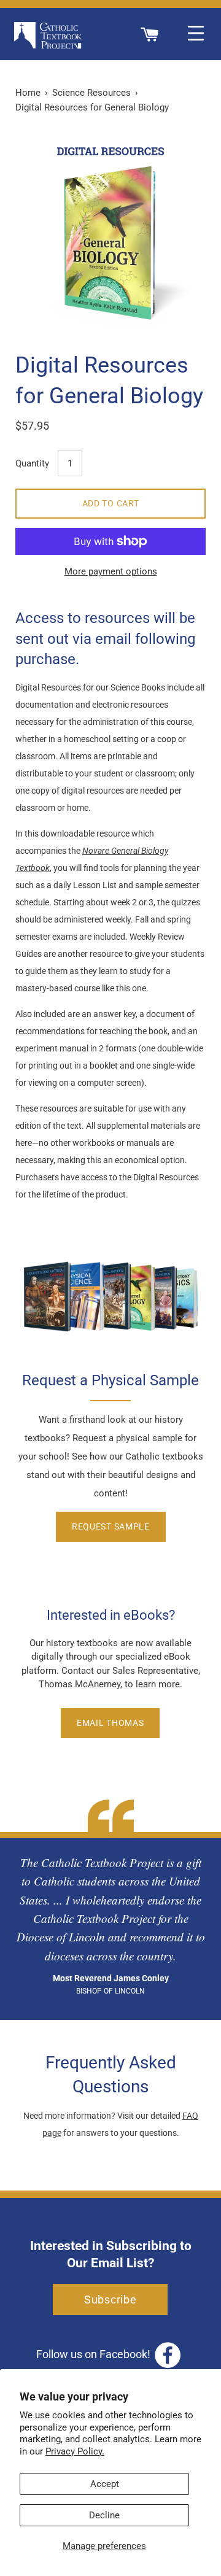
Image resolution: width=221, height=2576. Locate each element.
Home (28, 93)
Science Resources (91, 93)
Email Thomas (110, 1723)
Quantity (32, 463)
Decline (104, 2515)
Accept (105, 2484)
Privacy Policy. (75, 2451)
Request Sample (111, 1526)
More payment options (111, 571)
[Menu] (196, 34)
